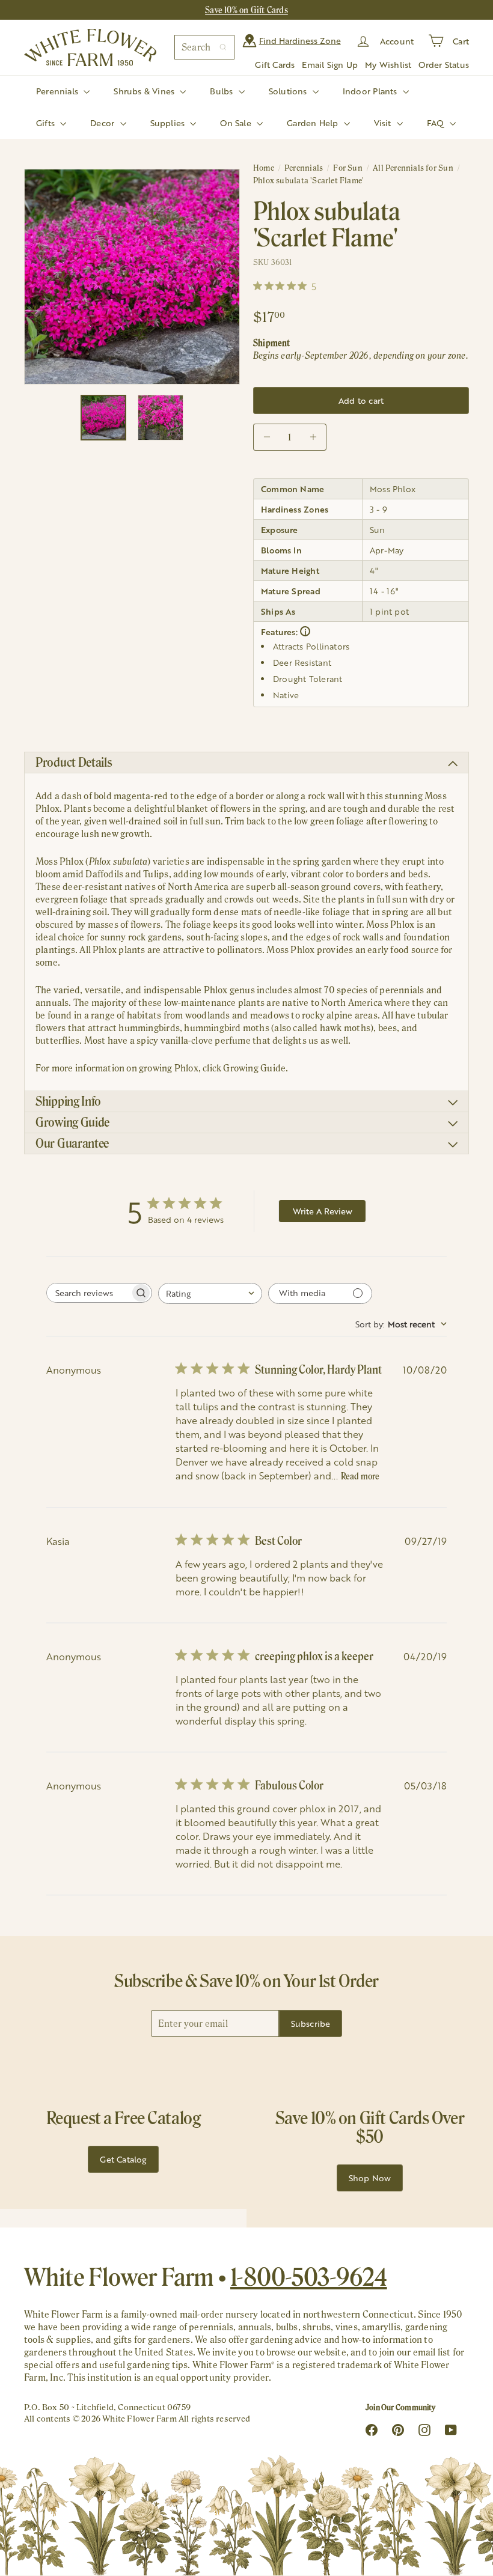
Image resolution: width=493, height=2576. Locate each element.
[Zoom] (132, 277)
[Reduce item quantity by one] (267, 437)
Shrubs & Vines (145, 91)
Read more (360, 1476)
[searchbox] (88, 1293)
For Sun (348, 168)
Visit (384, 123)
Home (264, 168)
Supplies (169, 123)
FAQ (437, 123)
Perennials (58, 91)
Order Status (444, 65)
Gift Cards (275, 65)
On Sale (237, 123)
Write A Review (323, 1211)
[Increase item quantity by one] (313, 437)
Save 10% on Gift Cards (246, 10)
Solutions (289, 91)
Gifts (47, 123)
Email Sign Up (330, 65)
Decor (103, 123)
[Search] (223, 47)
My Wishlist (388, 65)
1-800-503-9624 (309, 2277)
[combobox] (204, 47)
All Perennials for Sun (413, 168)
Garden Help (314, 123)
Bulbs (222, 91)
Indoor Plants (371, 91)
